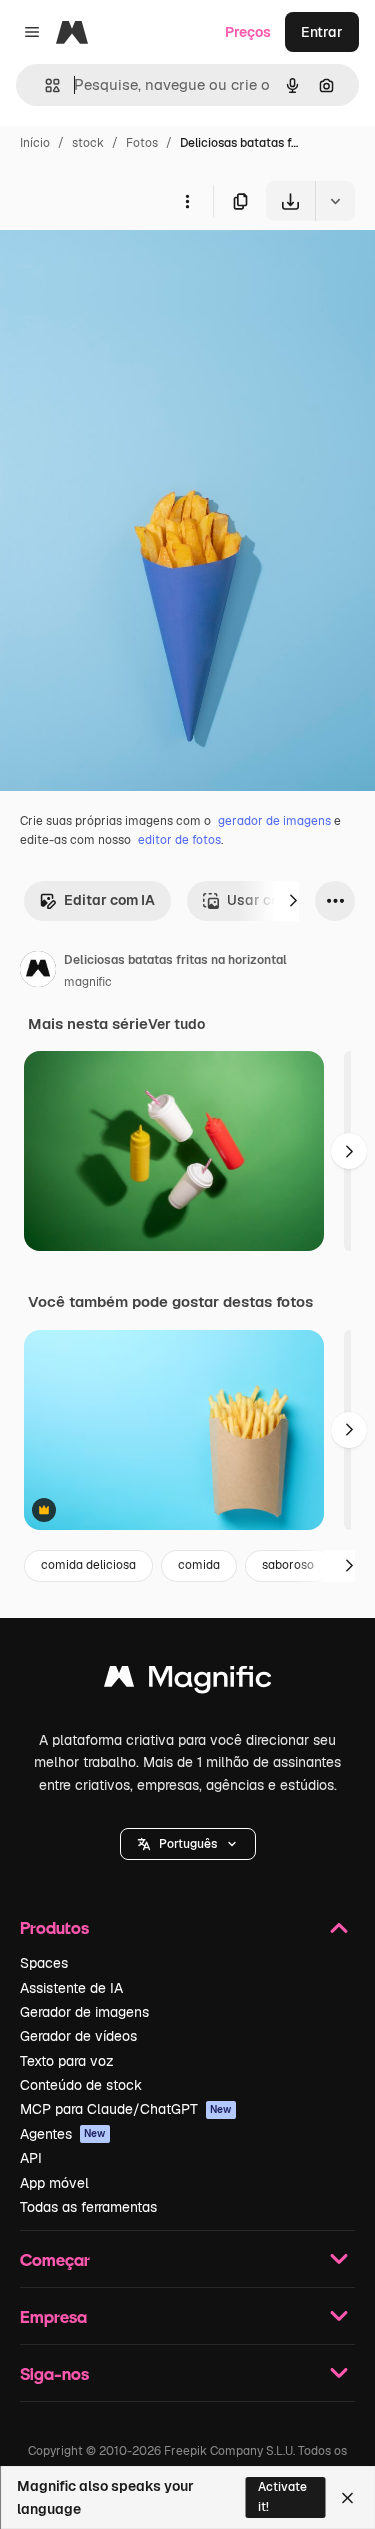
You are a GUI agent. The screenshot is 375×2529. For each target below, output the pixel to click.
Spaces (44, 1963)
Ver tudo (176, 1024)
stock (88, 143)
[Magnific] (188, 1681)
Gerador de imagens (84, 2012)
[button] (188, 1844)
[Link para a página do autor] (38, 972)
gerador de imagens (274, 821)
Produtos (54, 1927)
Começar (55, 2259)
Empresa (53, 2316)
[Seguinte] (293, 901)
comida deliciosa (88, 1565)
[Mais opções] (187, 201)
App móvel (54, 2183)
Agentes (63, 2134)
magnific (88, 982)
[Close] (347, 2498)
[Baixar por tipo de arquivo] (335, 201)
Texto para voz (67, 2061)
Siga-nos (54, 2373)
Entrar (322, 32)
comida (199, 1565)
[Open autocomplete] (44, 85)
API (31, 2158)
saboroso (288, 1565)
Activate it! (282, 2496)
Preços (248, 32)
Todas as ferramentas (88, 2207)
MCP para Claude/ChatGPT (126, 2109)
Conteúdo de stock (81, 2085)
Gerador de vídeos (78, 2036)
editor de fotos (179, 840)
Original (128, 267)
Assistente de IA (71, 1988)
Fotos (142, 143)
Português (188, 1844)
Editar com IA (109, 900)
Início (35, 143)
